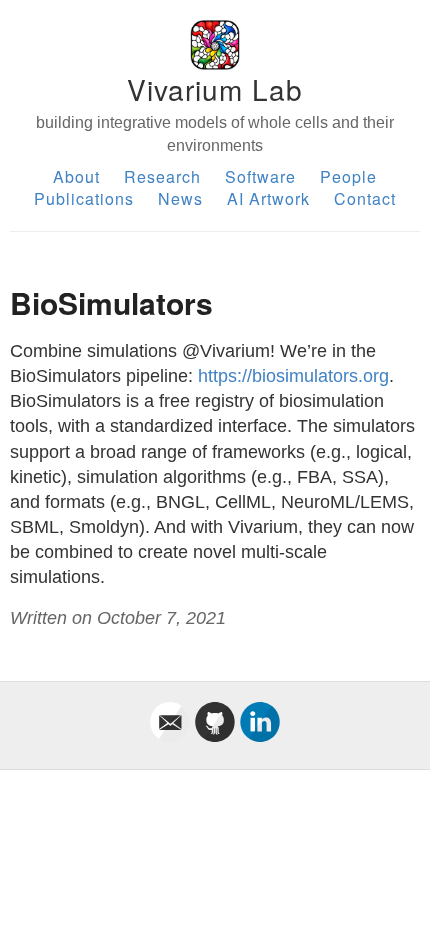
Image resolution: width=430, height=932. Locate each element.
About (76, 176)
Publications (84, 198)
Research (162, 176)
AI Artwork (268, 198)
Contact (365, 198)
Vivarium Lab (215, 89)
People (348, 176)
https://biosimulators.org (293, 376)
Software (260, 176)
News (180, 198)
